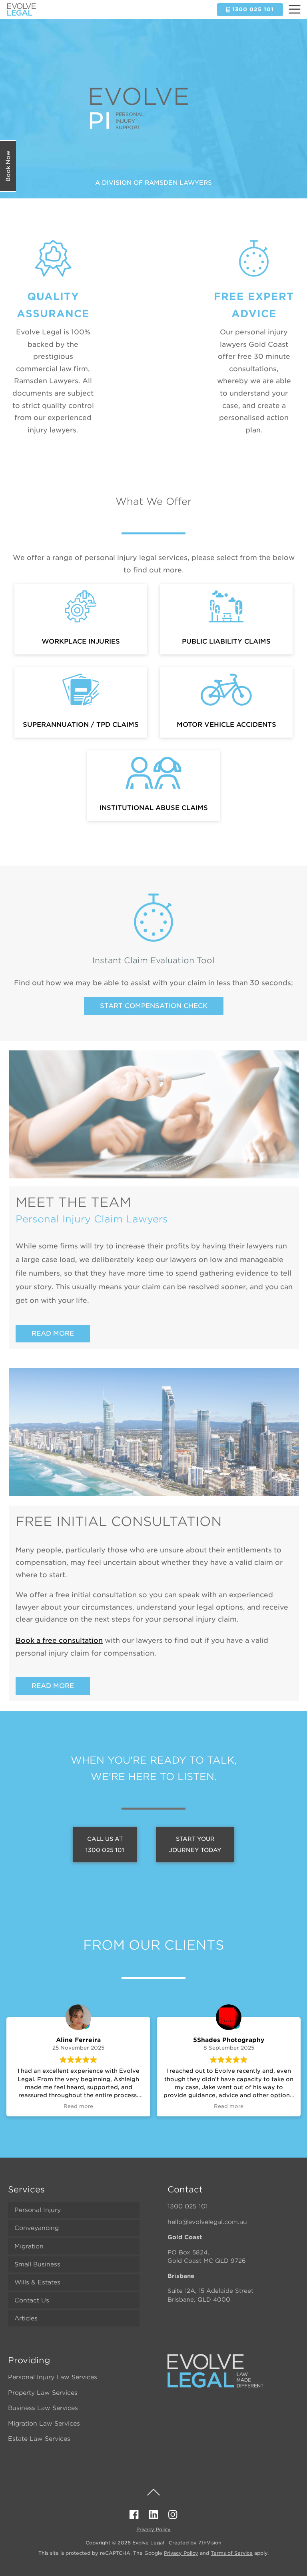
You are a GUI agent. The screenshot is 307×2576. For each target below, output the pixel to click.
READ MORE (53, 1333)
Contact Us (32, 2300)
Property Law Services (43, 2393)
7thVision (210, 2543)
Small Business (37, 2264)
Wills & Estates (37, 2282)
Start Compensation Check (154, 1006)
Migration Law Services (44, 2424)
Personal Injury (38, 2210)
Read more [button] (78, 2106)
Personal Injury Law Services (53, 2377)
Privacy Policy (153, 2529)
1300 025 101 (188, 2206)
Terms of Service (232, 2553)
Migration (29, 2246)
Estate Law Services (39, 2439)
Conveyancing (37, 2228)
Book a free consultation (59, 1640)
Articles (26, 2318)
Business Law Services (43, 2408)
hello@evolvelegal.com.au (207, 2222)
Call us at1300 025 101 (105, 1844)
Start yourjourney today (195, 1844)
